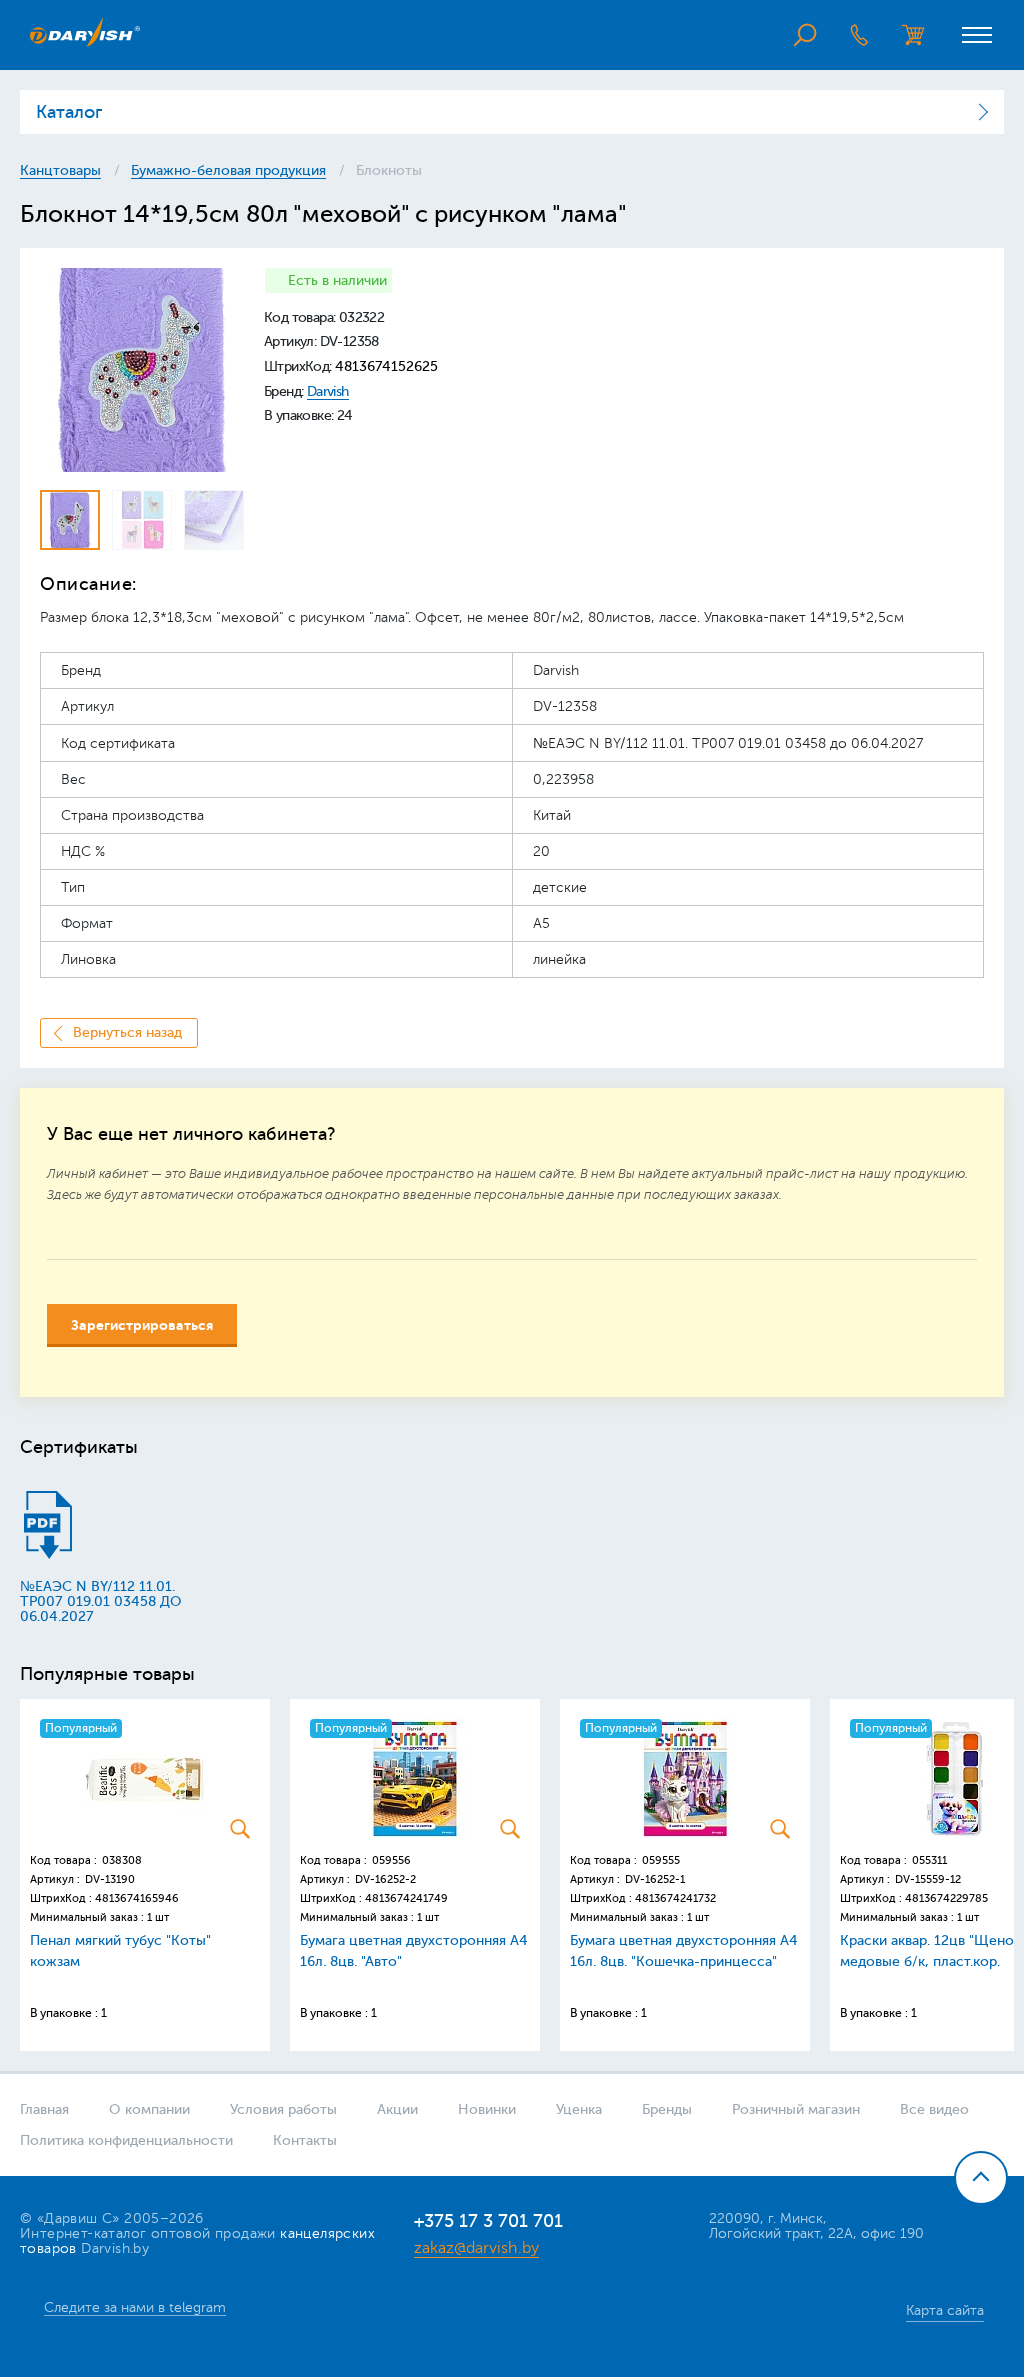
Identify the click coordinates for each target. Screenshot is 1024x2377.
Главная (44, 2109)
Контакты (305, 2140)
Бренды (667, 2109)
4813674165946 (137, 1898)
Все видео (934, 2109)
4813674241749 (406, 1898)
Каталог (69, 112)
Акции (397, 2109)
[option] (142, 370)
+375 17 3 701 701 (488, 2221)
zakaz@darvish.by (476, 2248)
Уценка (579, 2109)
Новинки (487, 2109)
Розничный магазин (796, 2109)
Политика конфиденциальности (126, 2140)
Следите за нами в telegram (135, 2307)
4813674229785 (946, 1898)
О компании (149, 2109)
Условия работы (283, 2109)
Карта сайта (945, 2310)
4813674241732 (675, 1898)
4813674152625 (386, 366)
